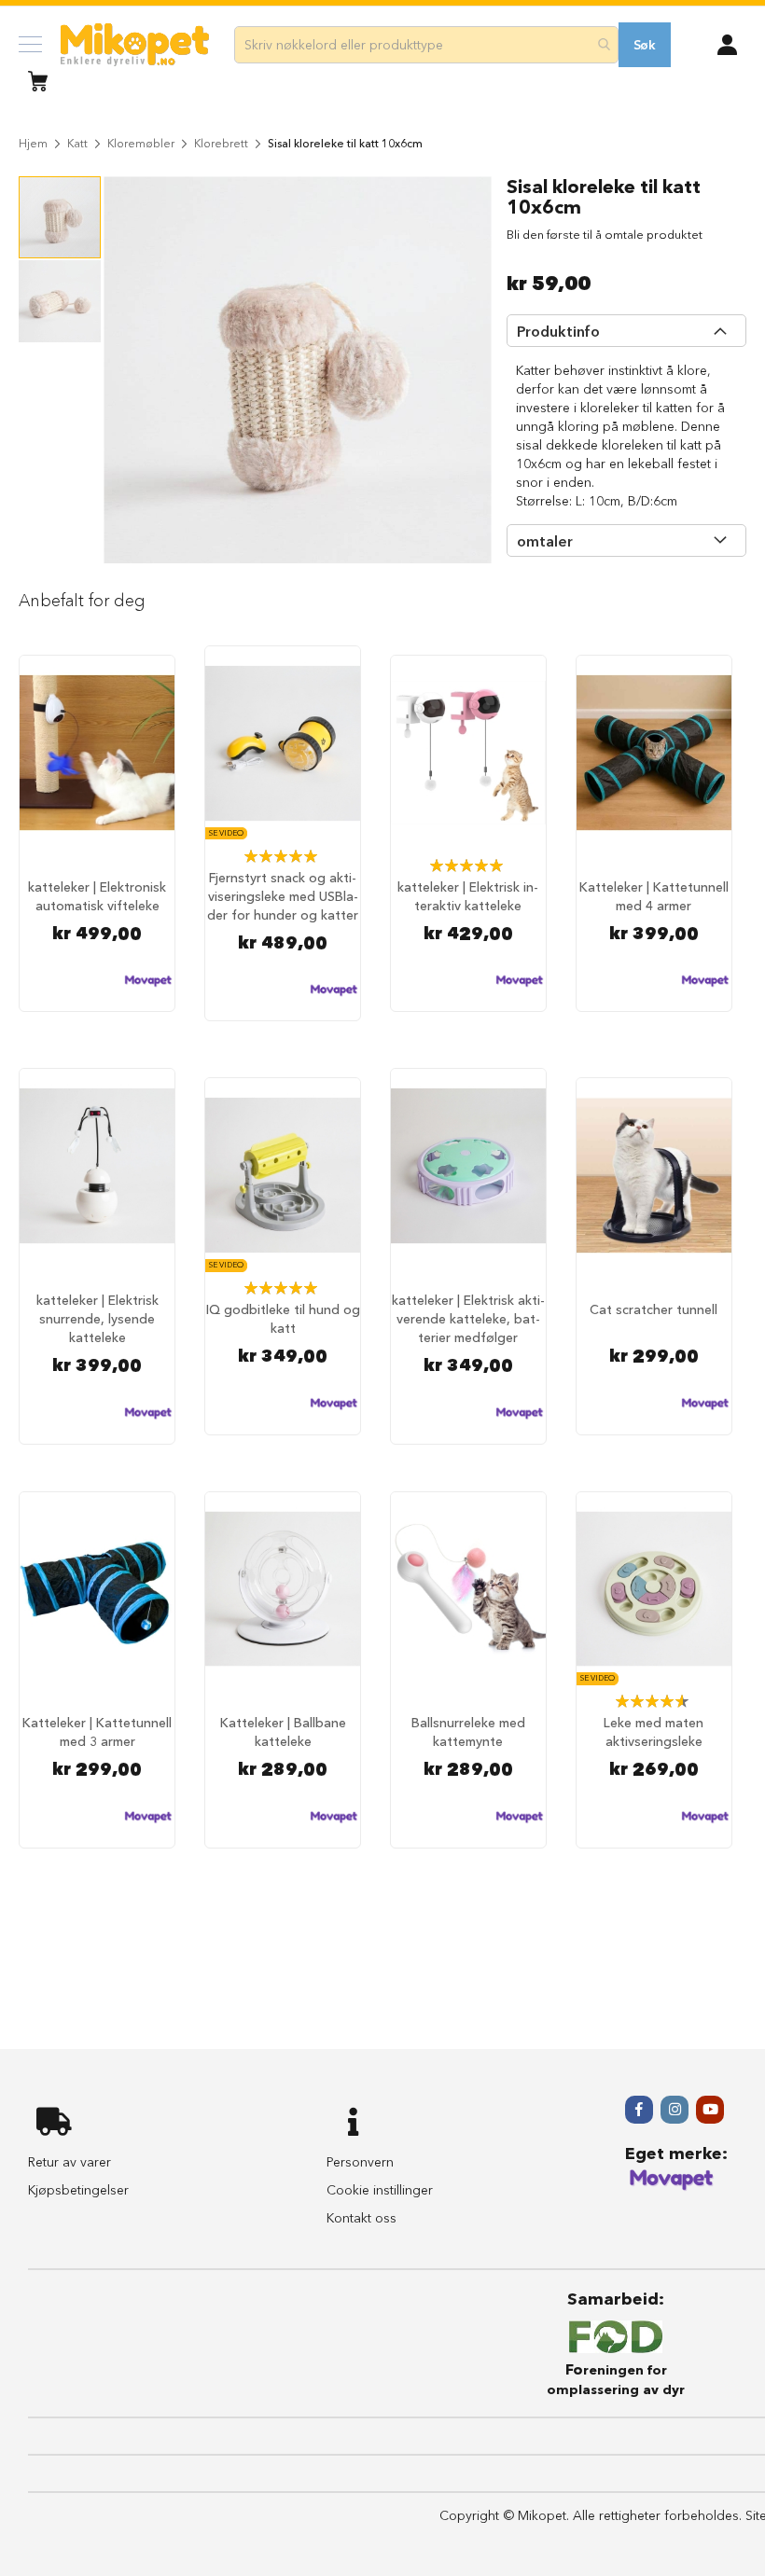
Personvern (360, 2162)
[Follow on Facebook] (639, 2110)
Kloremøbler (141, 143)
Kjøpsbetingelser (78, 2190)
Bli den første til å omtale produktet (605, 234)
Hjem (33, 143)
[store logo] (135, 45)
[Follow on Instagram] (675, 2110)
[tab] (626, 331)
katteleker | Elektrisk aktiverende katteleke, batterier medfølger (468, 1319)
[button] (727, 43)
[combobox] (426, 45)
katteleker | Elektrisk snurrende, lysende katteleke (97, 1319)
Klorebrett (221, 143)
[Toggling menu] (30, 44)
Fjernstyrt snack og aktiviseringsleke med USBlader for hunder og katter (283, 896)
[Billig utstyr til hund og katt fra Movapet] (672, 2187)
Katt (77, 143)
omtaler (545, 541)
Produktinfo (558, 331)
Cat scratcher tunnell (654, 1309)
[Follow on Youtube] (710, 2110)
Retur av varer (70, 2162)
